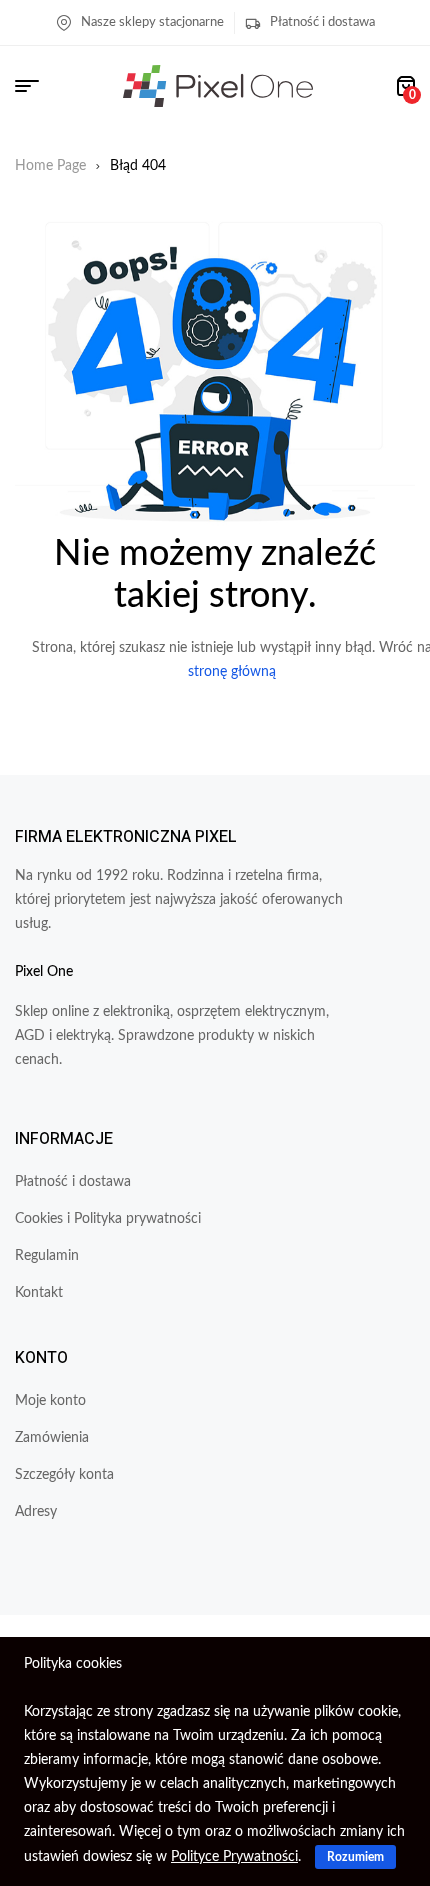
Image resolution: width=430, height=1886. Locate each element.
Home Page (50, 166)
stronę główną (232, 672)
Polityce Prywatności (234, 1857)
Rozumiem (355, 1857)
